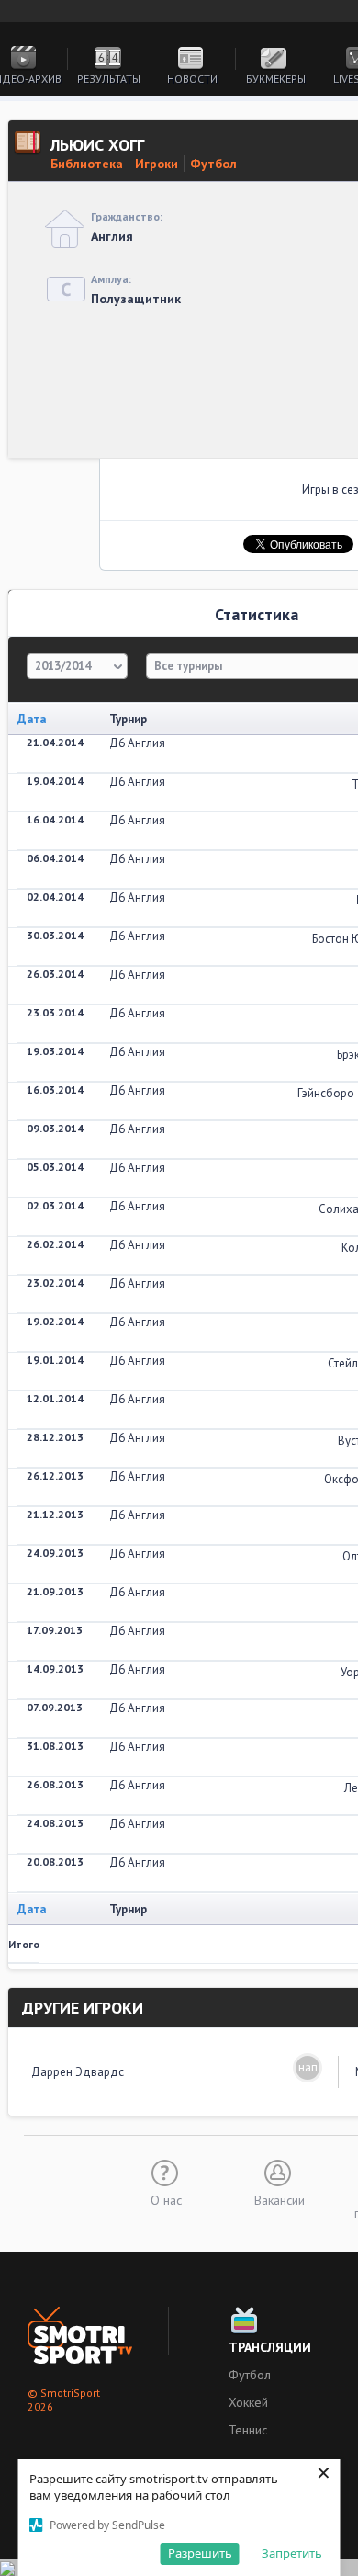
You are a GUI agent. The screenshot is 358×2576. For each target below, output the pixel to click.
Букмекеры (276, 79)
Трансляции (270, 2347)
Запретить (292, 2553)
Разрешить (200, 2553)
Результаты (109, 79)
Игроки (157, 164)
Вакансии (280, 2199)
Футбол (213, 164)
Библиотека (87, 164)
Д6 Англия (137, 743)
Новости (192, 79)
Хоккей (248, 2402)
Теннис (248, 2430)
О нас (166, 2199)
